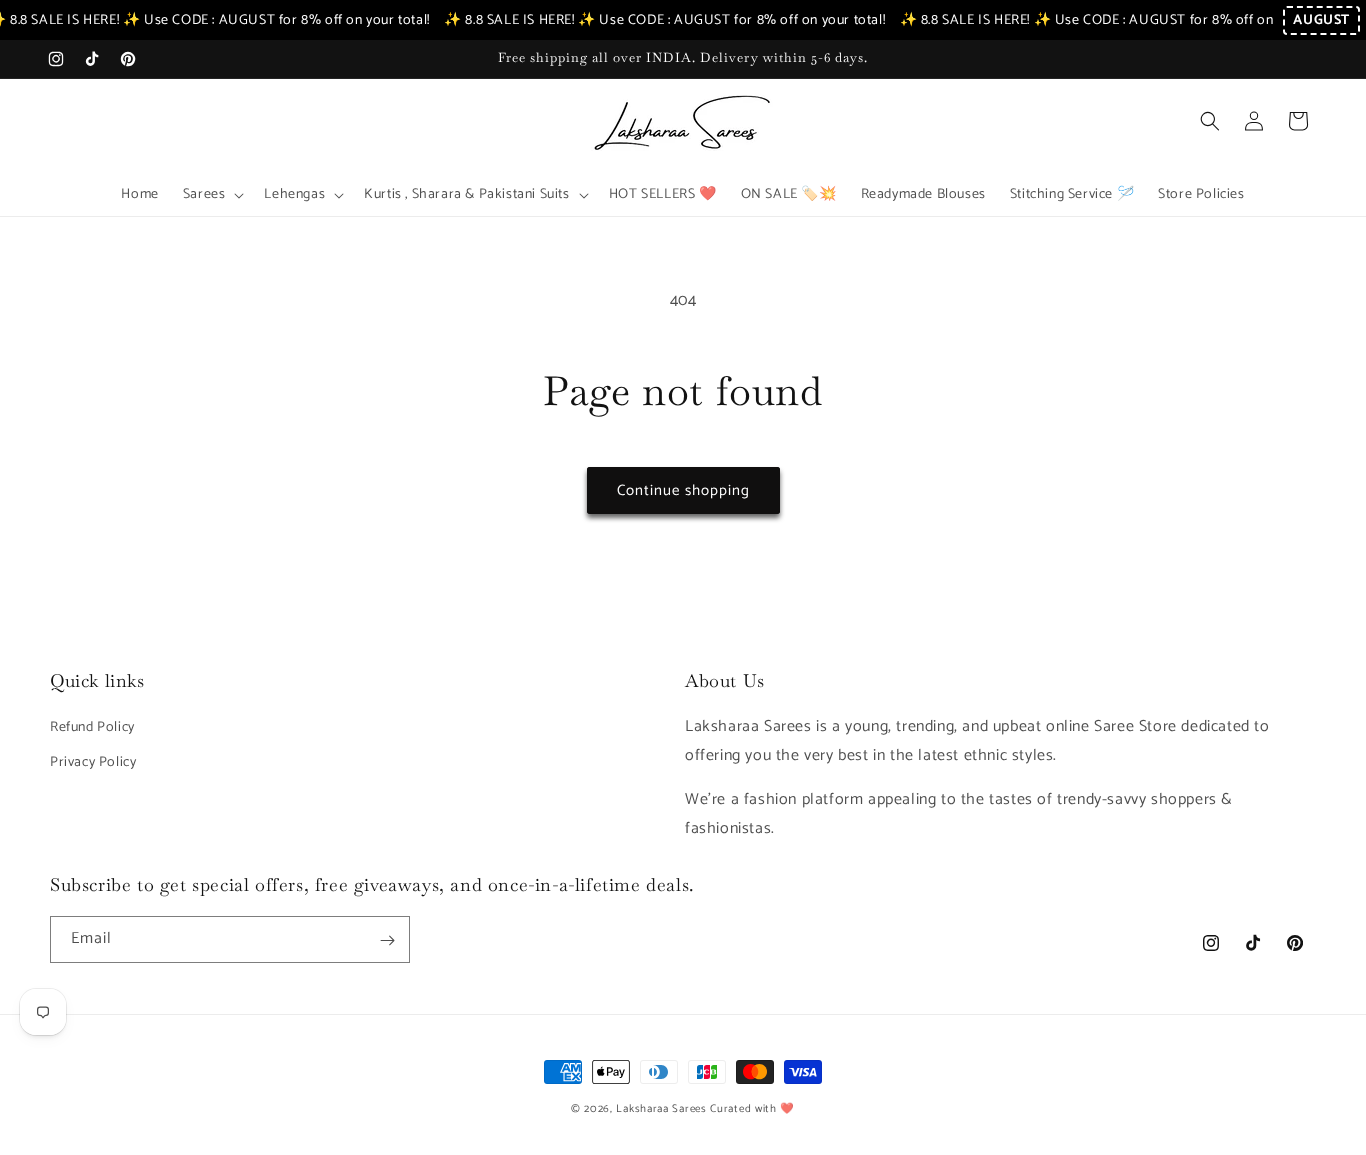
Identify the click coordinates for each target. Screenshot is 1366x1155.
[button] (212, 195)
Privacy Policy (93, 761)
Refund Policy (92, 726)
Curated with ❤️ (752, 1109)
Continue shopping (683, 490)
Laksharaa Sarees (661, 1109)
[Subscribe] (387, 940)
